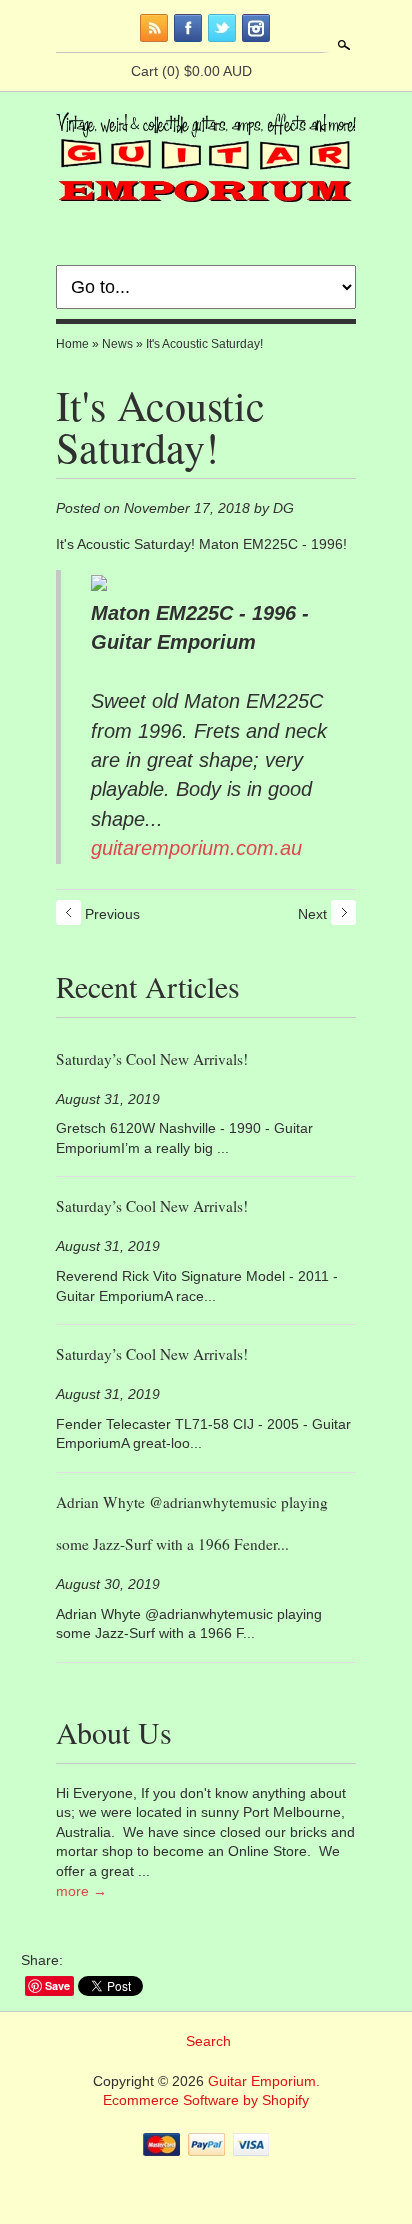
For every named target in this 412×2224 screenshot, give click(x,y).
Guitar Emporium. (264, 2081)
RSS (154, 28)
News (117, 344)
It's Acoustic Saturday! (204, 344)
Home (72, 344)
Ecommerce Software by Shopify (206, 2100)
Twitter (222, 28)
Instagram (256, 28)
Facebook (188, 28)
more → (81, 1891)
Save (57, 1985)
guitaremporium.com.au (196, 848)
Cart (191, 71)
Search (342, 45)
